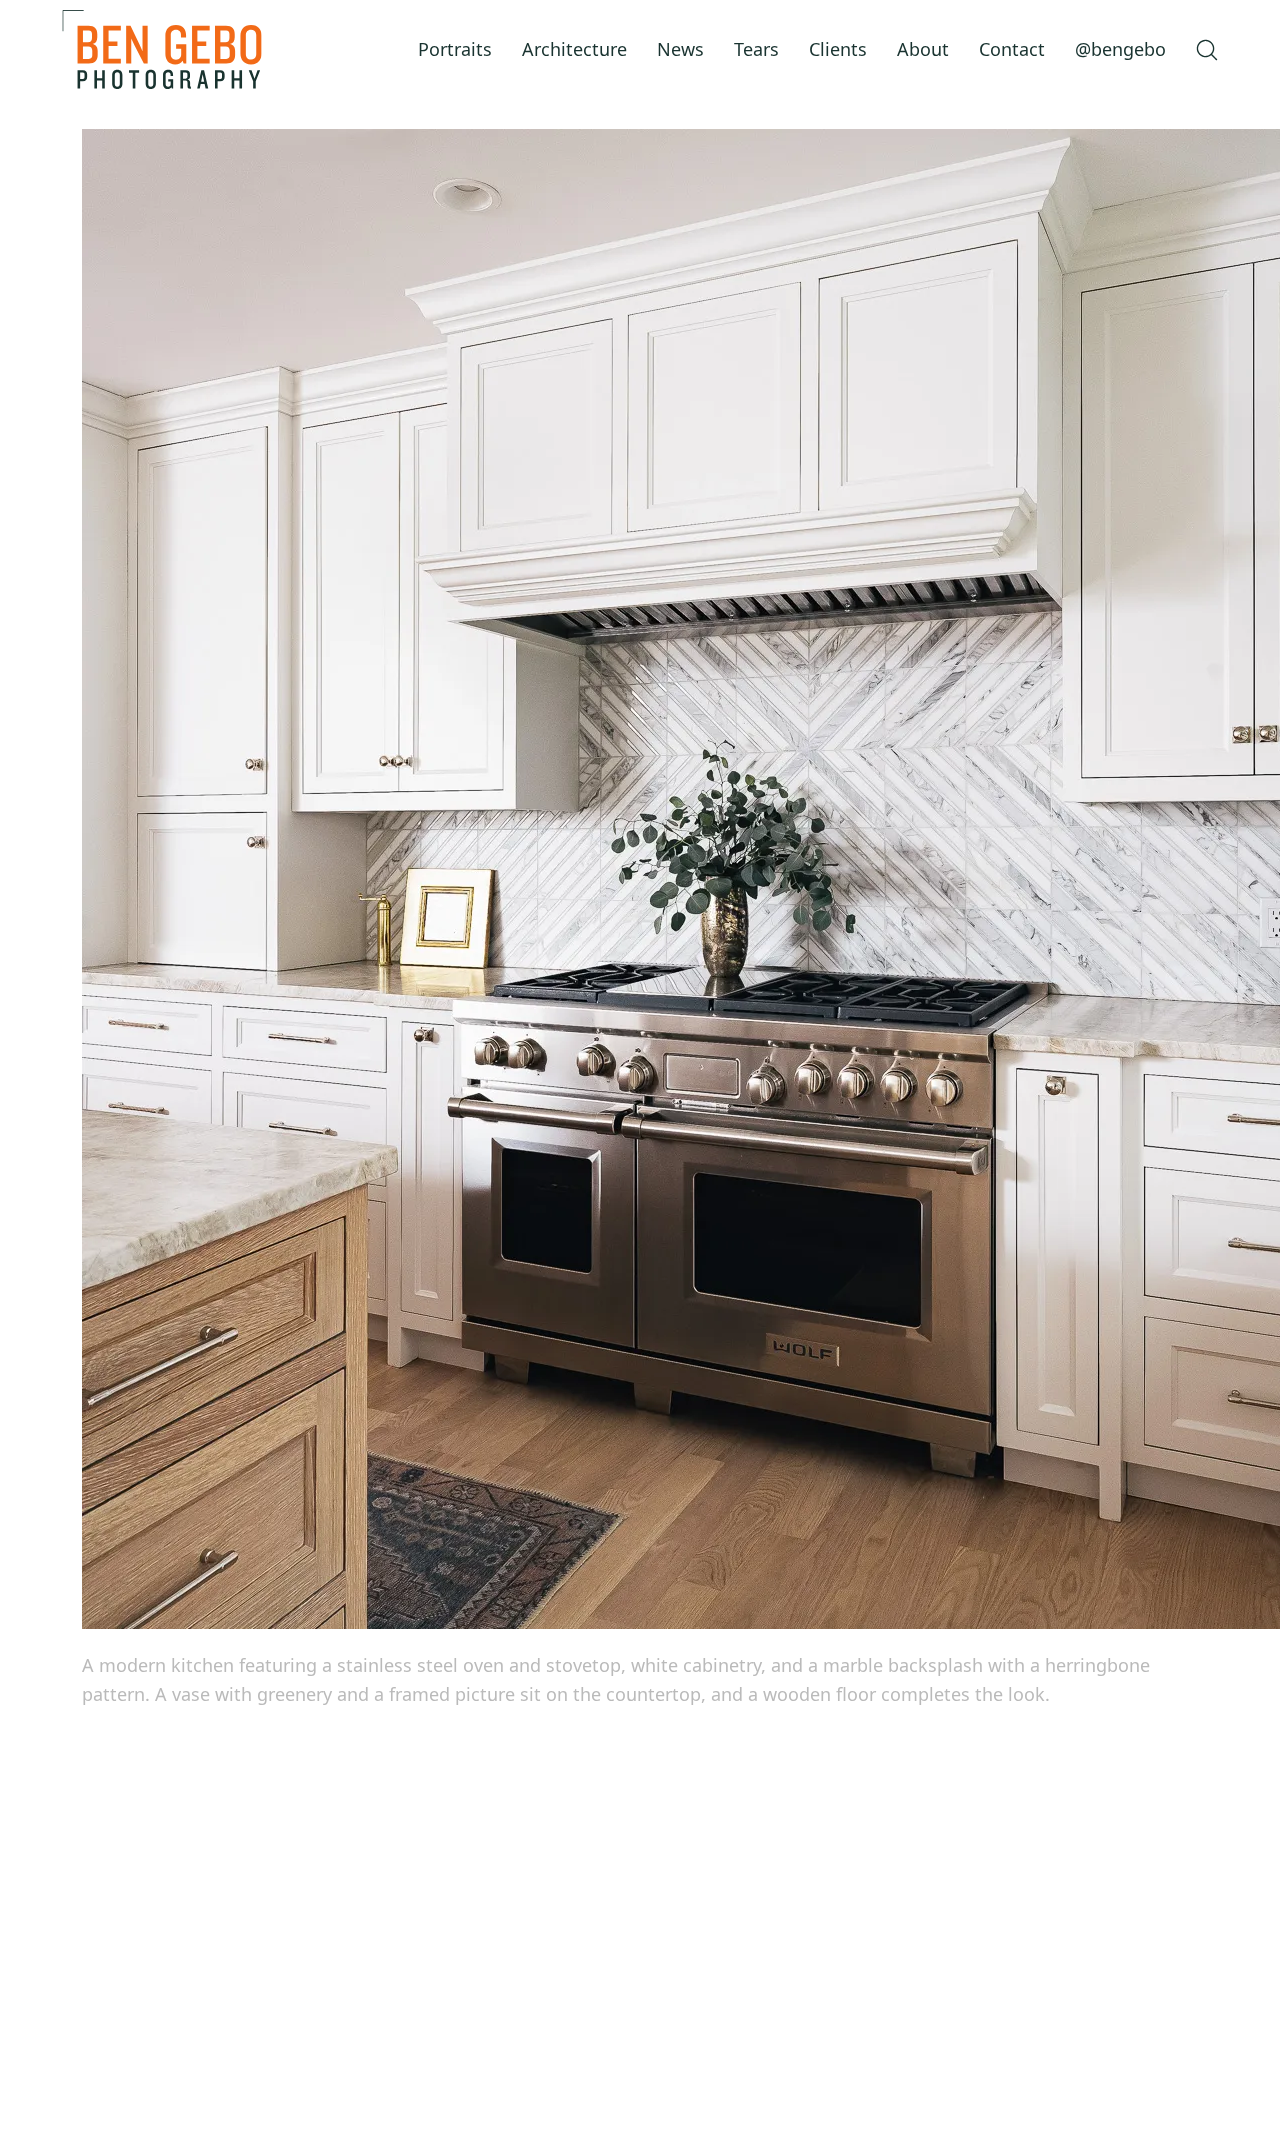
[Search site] (1207, 50)
